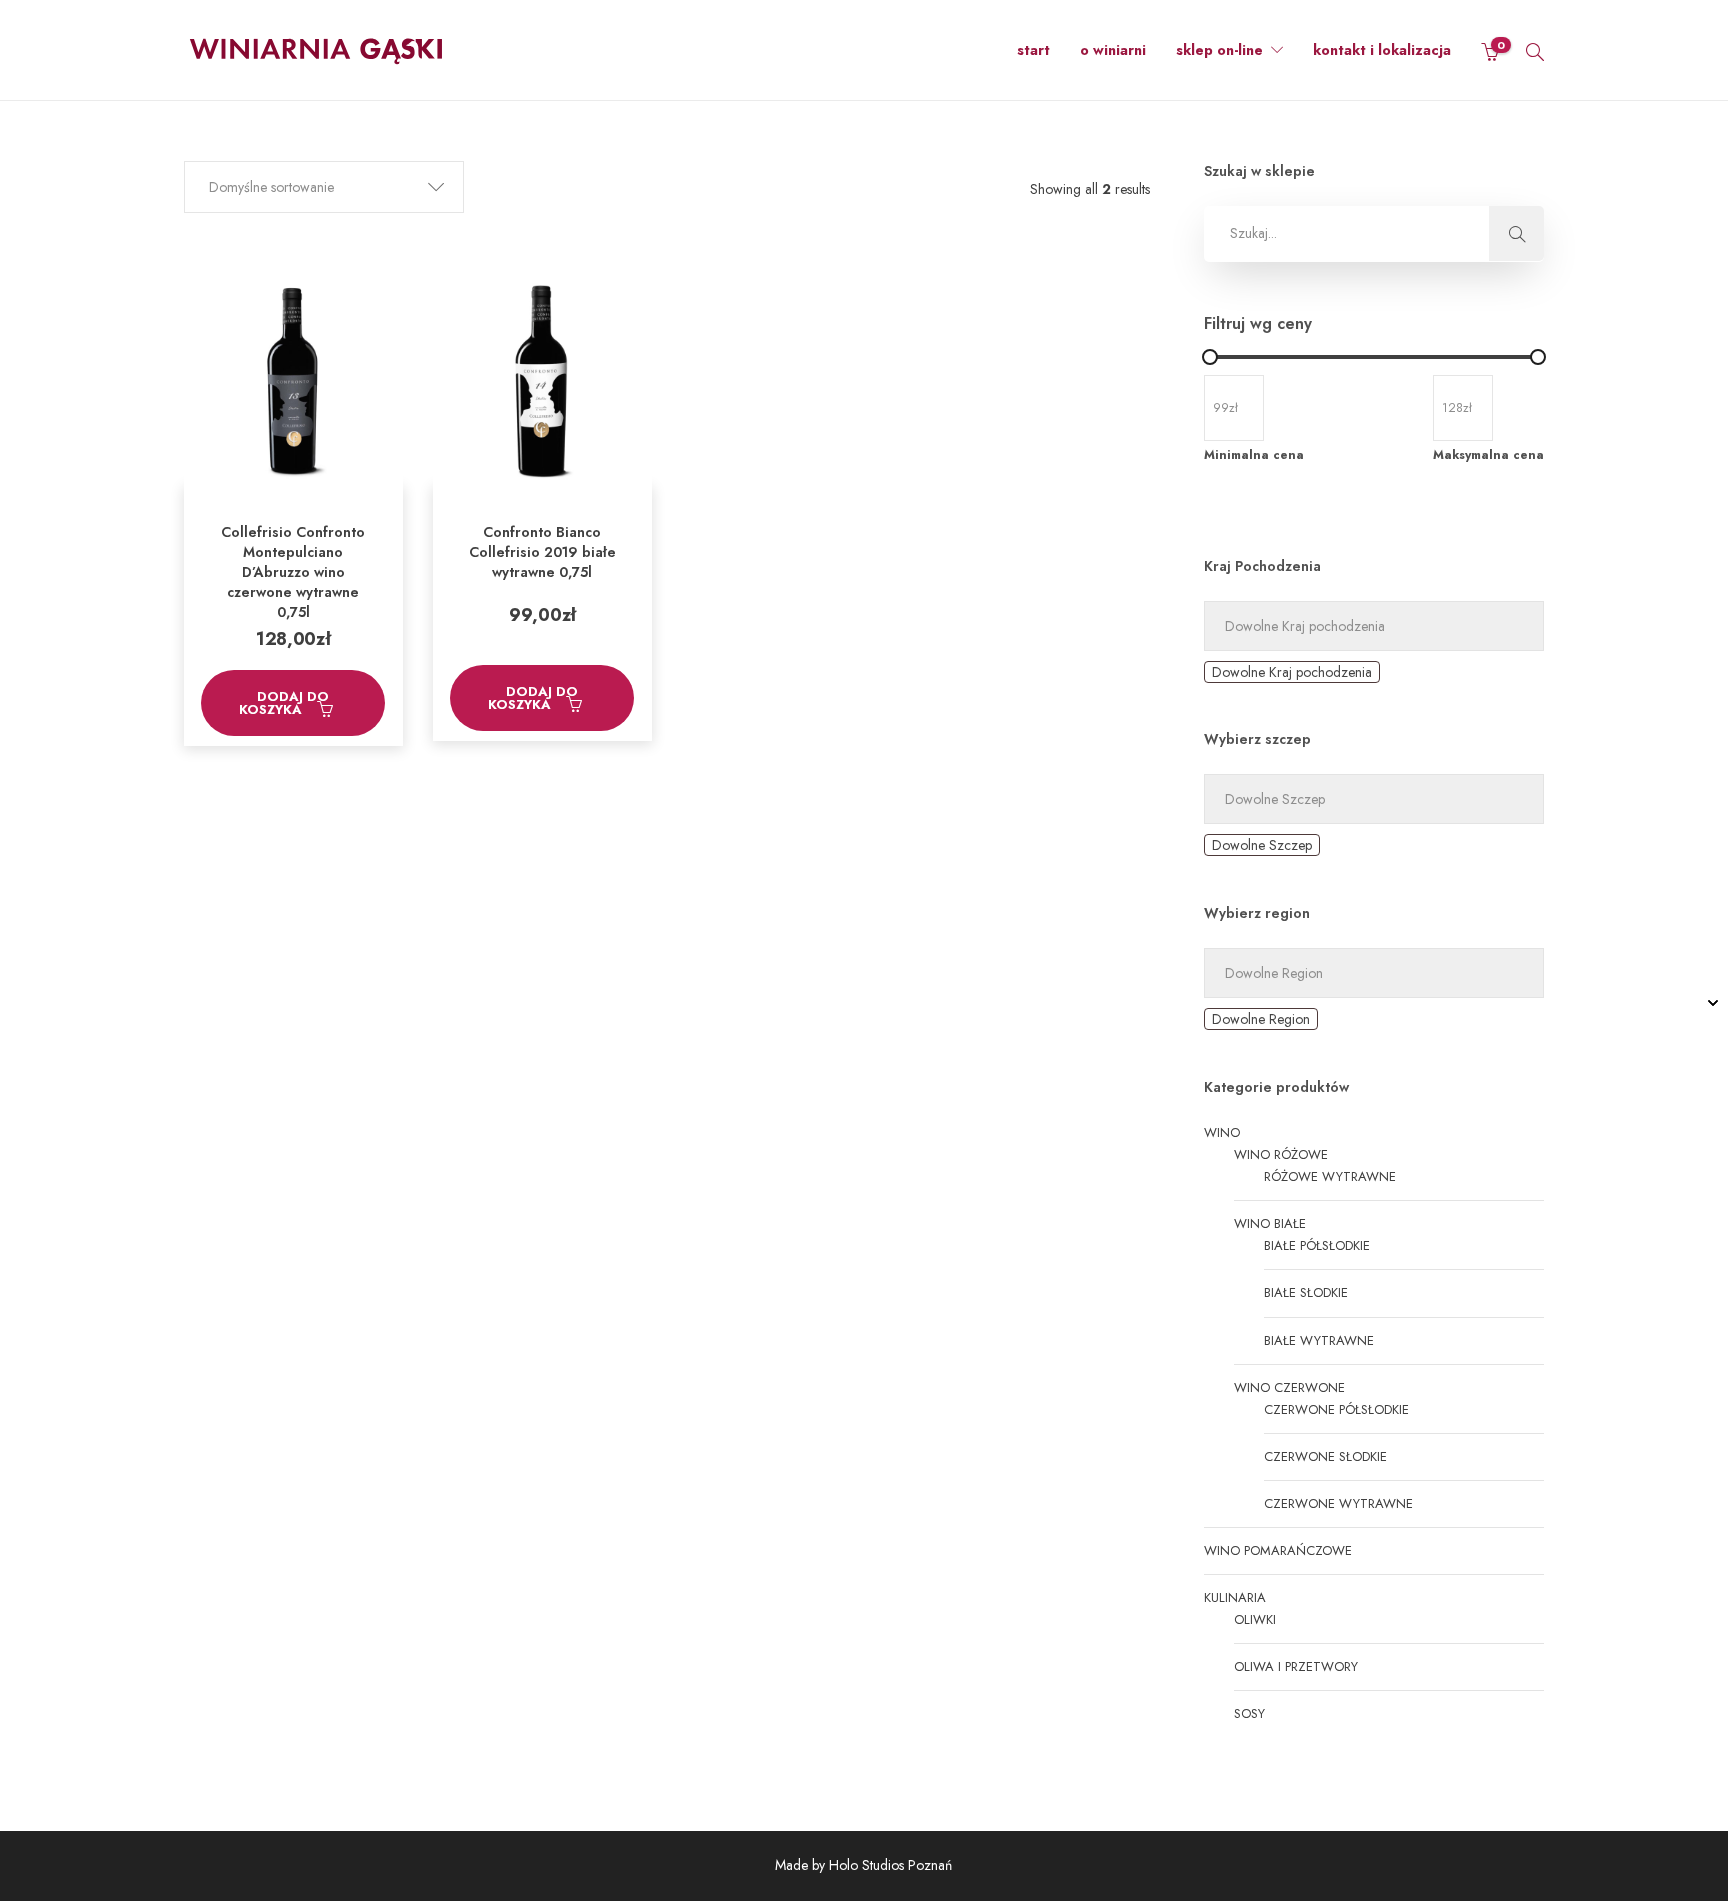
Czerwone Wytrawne (1338, 1503)
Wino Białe (1270, 1223)
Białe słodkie (1306, 1292)
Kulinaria (1235, 1597)
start (1033, 50)
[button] (324, 187)
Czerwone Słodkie (1325, 1456)
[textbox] (1292, 672)
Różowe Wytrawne (1330, 1176)
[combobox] (1292, 672)
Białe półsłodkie (1317, 1245)
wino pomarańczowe (1278, 1550)
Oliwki (1255, 1619)
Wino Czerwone (1289, 1387)
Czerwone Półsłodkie (1336, 1409)
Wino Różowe (1281, 1154)
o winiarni (1113, 50)
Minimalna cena (1254, 455)
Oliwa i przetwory (1296, 1666)
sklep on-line (1219, 50)
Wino (1222, 1132)
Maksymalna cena (1488, 455)
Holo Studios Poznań (890, 1865)
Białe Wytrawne (1319, 1340)
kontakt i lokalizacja (1382, 50)
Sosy (1249, 1713)
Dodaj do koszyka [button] (284, 703)
